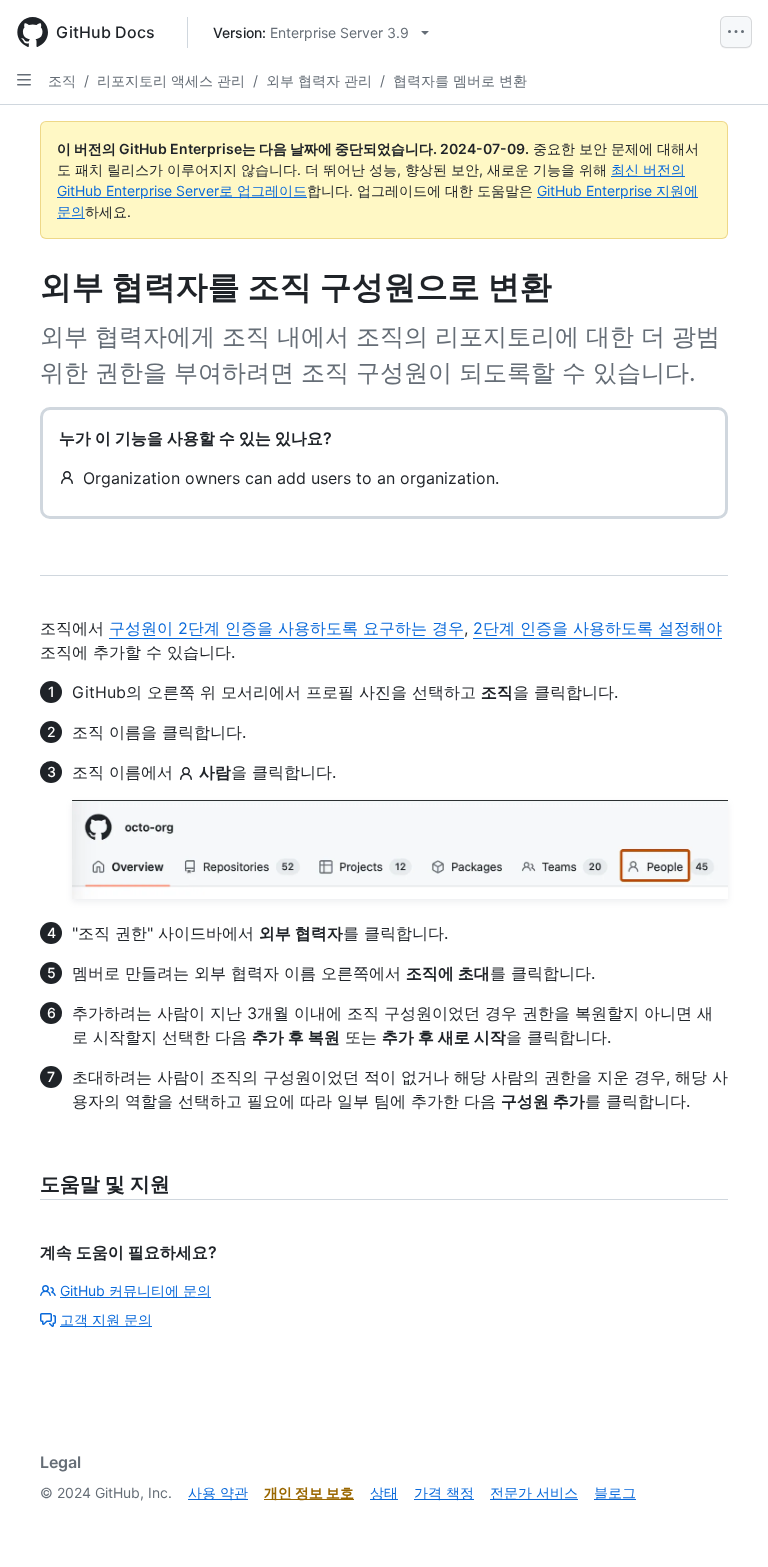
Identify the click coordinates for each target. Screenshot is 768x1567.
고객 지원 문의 (106, 1319)
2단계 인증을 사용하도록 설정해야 (597, 628)
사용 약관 (218, 1492)
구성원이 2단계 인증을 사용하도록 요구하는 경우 (286, 628)
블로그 (615, 1492)
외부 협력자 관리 (319, 80)
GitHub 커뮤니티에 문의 (135, 1290)
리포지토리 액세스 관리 (171, 80)
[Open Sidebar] (24, 80)
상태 (384, 1492)
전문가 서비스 (534, 1492)
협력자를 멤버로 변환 (460, 80)
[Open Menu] (736, 32)
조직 (62, 80)
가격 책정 (444, 1492)
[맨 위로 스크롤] (724, 1523)
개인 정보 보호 (309, 1492)
